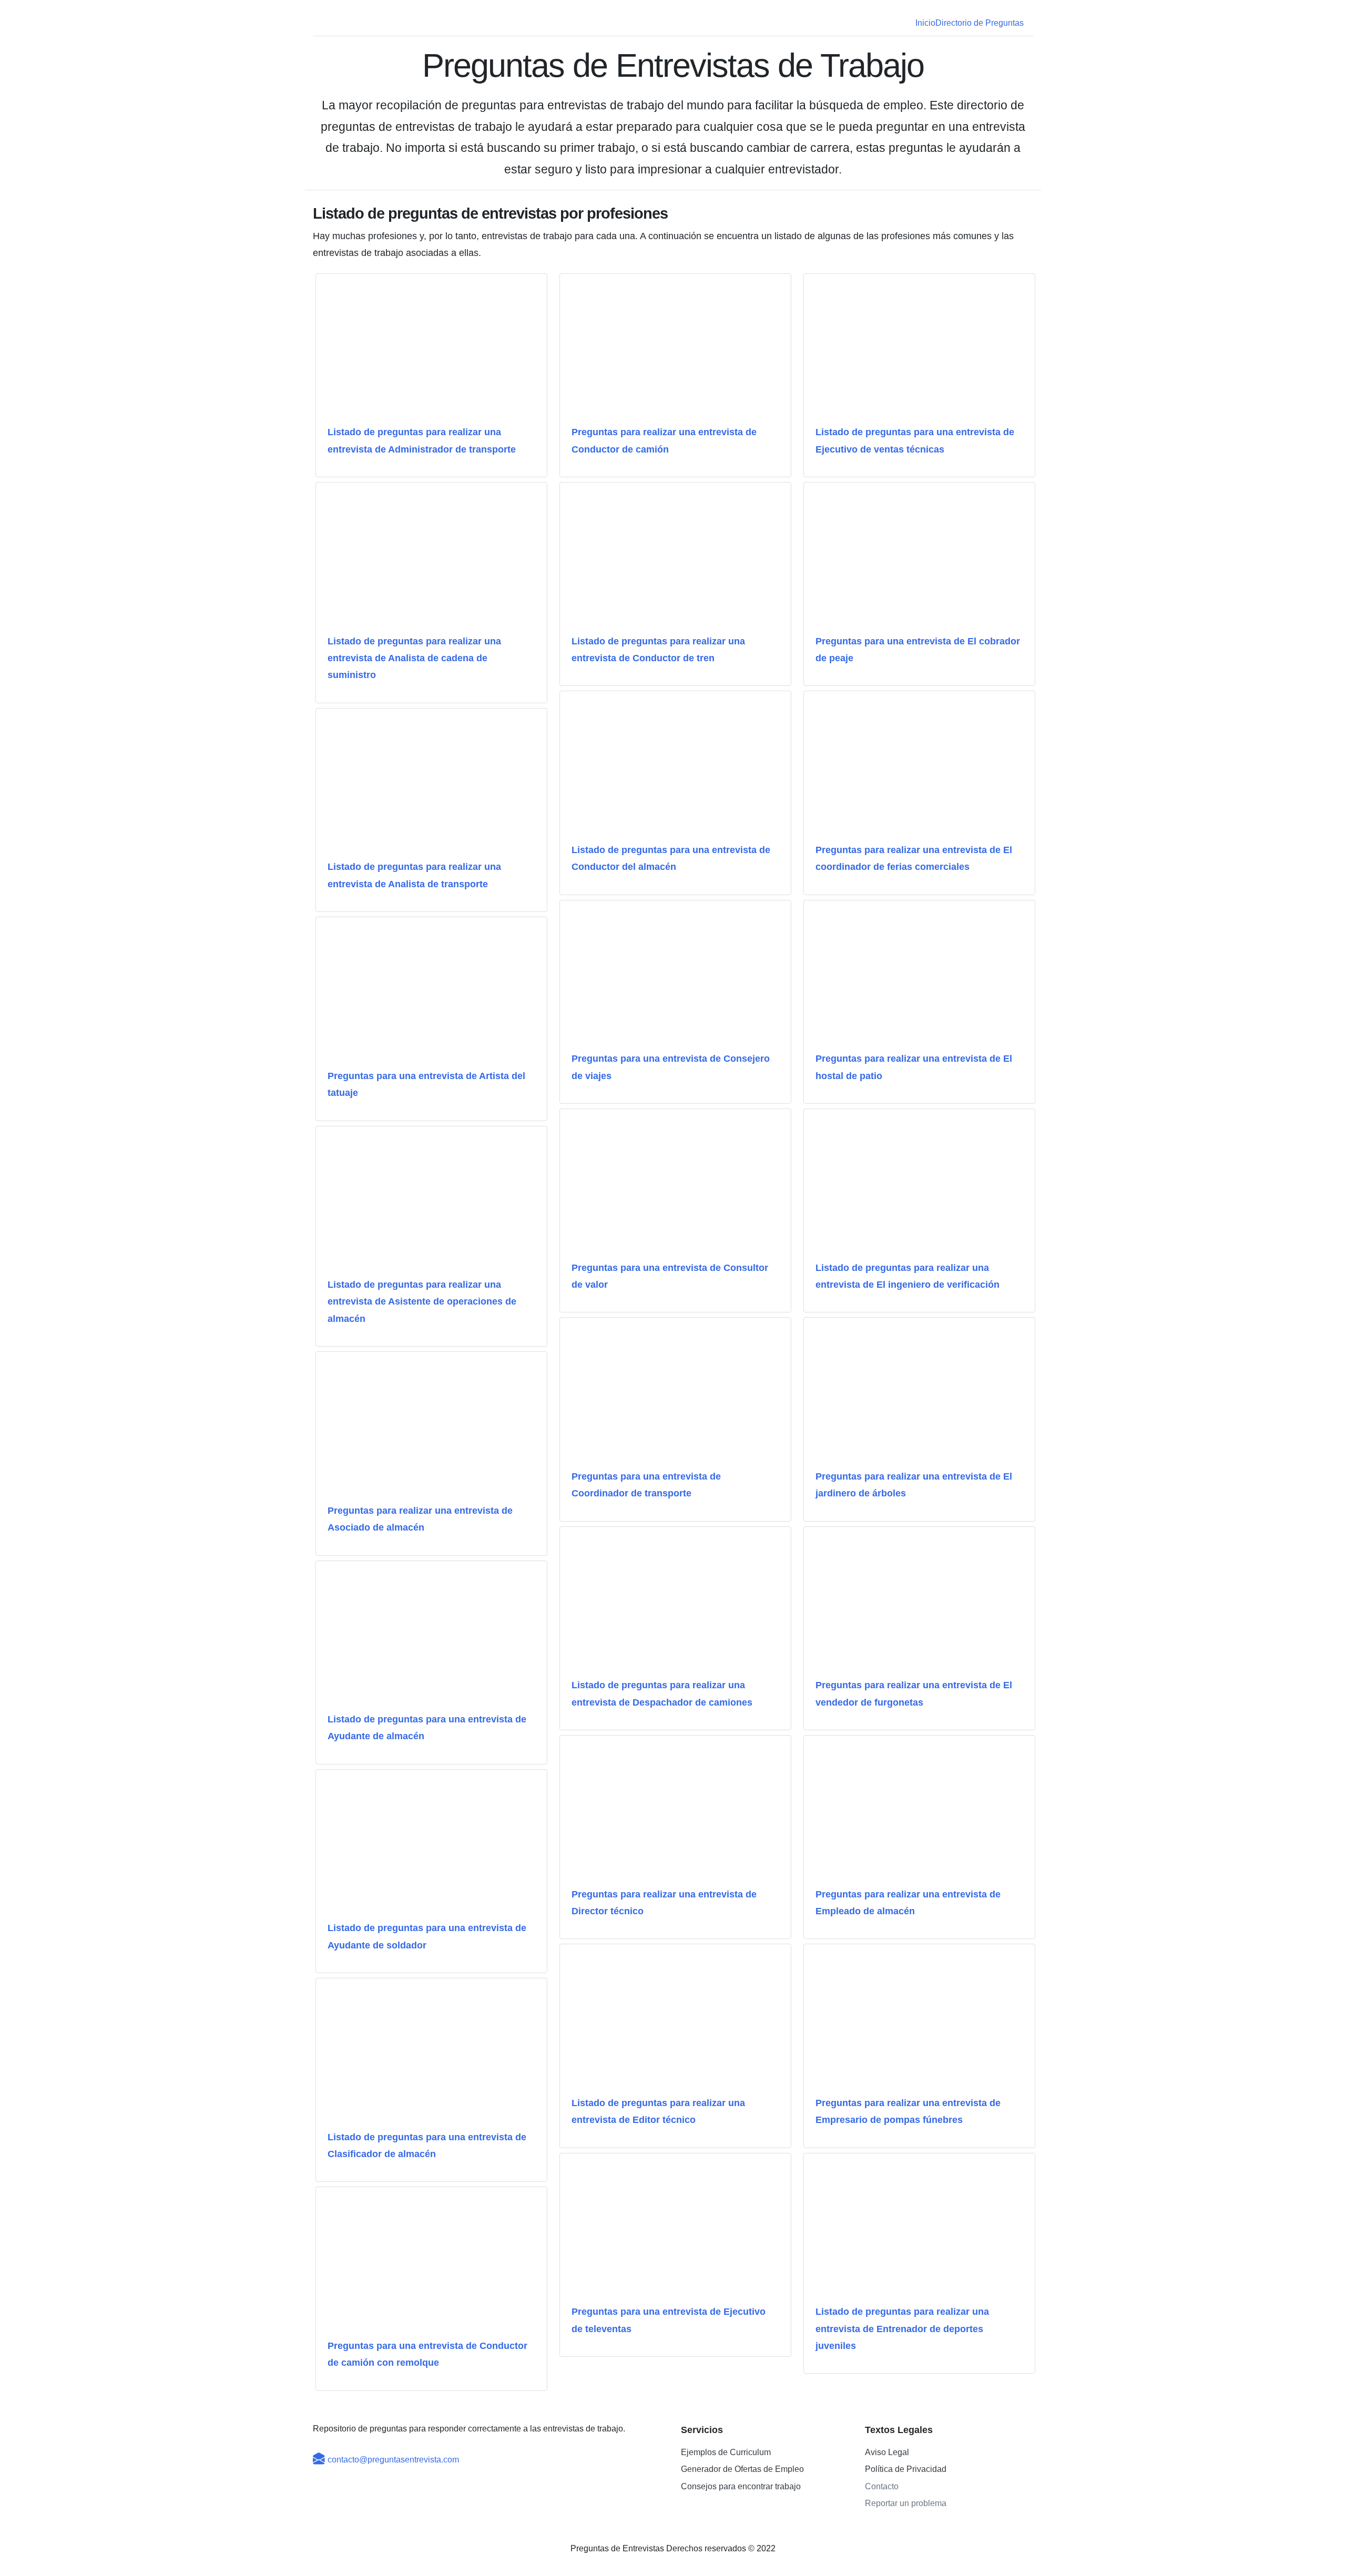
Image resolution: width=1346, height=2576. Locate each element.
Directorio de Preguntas (980, 23)
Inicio (925, 23)
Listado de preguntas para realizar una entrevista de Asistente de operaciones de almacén (422, 1302)
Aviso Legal (887, 2452)
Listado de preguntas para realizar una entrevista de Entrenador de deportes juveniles (902, 2329)
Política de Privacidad (906, 2469)
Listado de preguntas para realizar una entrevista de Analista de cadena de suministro (414, 658)
